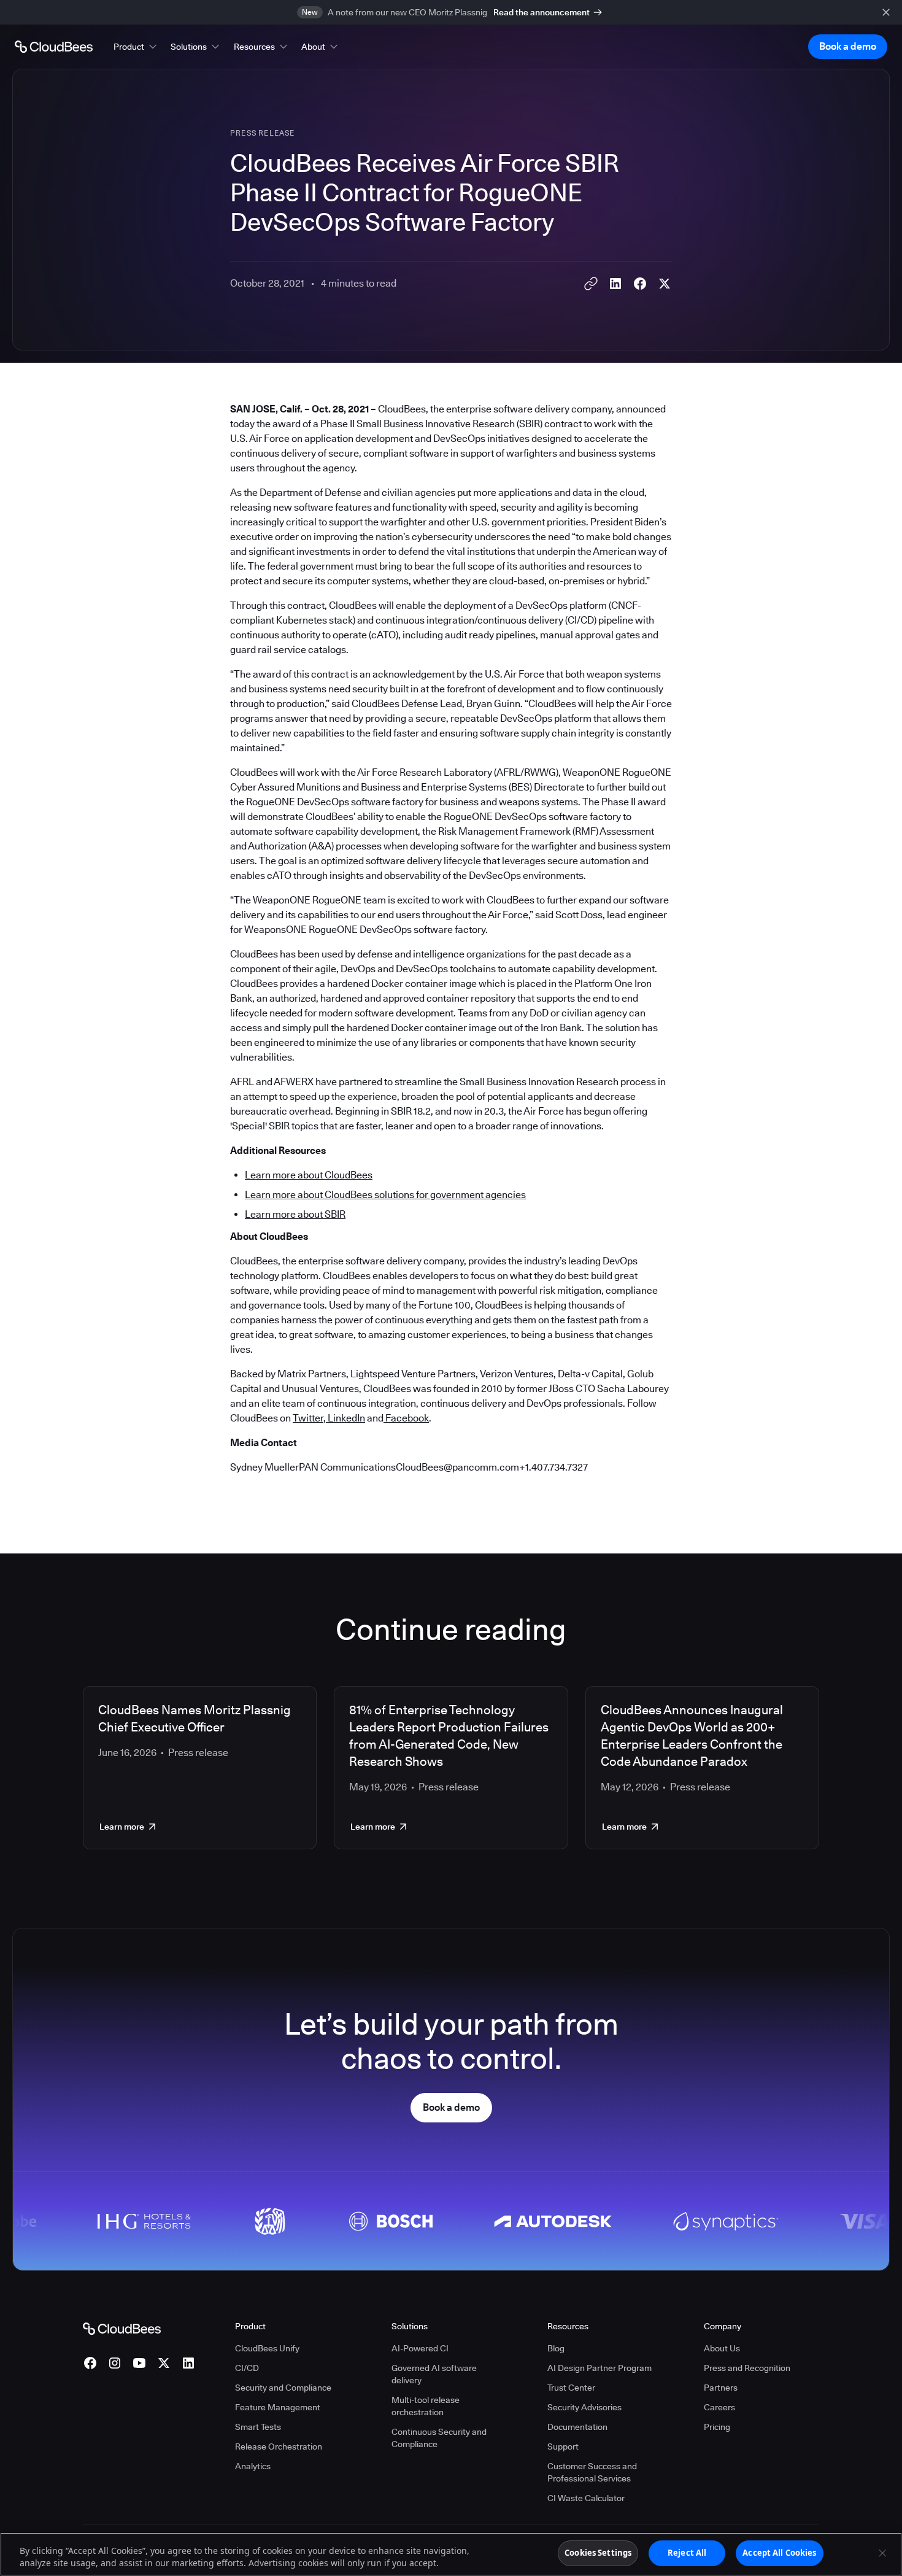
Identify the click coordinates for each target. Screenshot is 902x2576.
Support (563, 2446)
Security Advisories (584, 2407)
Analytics (253, 2466)
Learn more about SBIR (295, 1214)
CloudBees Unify (267, 2348)
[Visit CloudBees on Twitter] (164, 2363)
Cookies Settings (598, 2553)
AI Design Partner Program (599, 2368)
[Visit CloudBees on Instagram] (115, 2363)
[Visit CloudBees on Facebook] (90, 2363)
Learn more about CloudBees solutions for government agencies (385, 1195)
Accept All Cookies (779, 2553)
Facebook (406, 1418)
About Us (722, 2348)
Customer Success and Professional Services (592, 2472)
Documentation (577, 2427)
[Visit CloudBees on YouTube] (139, 2363)
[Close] (882, 2553)
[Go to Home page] (54, 47)
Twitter (308, 1418)
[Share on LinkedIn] (615, 284)
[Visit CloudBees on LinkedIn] (188, 2363)
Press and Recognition (747, 2368)
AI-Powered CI (420, 2348)
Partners (721, 2388)
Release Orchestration (279, 2446)
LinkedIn (345, 1418)
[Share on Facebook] (640, 284)
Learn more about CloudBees (309, 1175)
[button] (136, 47)
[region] (451, 2554)
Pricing (717, 2427)
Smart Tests (258, 2427)
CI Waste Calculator (586, 2498)
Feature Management (278, 2407)
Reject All (687, 2553)
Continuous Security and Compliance (439, 2438)
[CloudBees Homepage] (122, 2328)
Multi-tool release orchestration (426, 2406)
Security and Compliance (283, 2388)
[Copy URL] (591, 284)
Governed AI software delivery (434, 2374)
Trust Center (571, 2388)
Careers (719, 2407)
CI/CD (247, 2368)
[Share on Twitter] (665, 284)
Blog (556, 2348)
